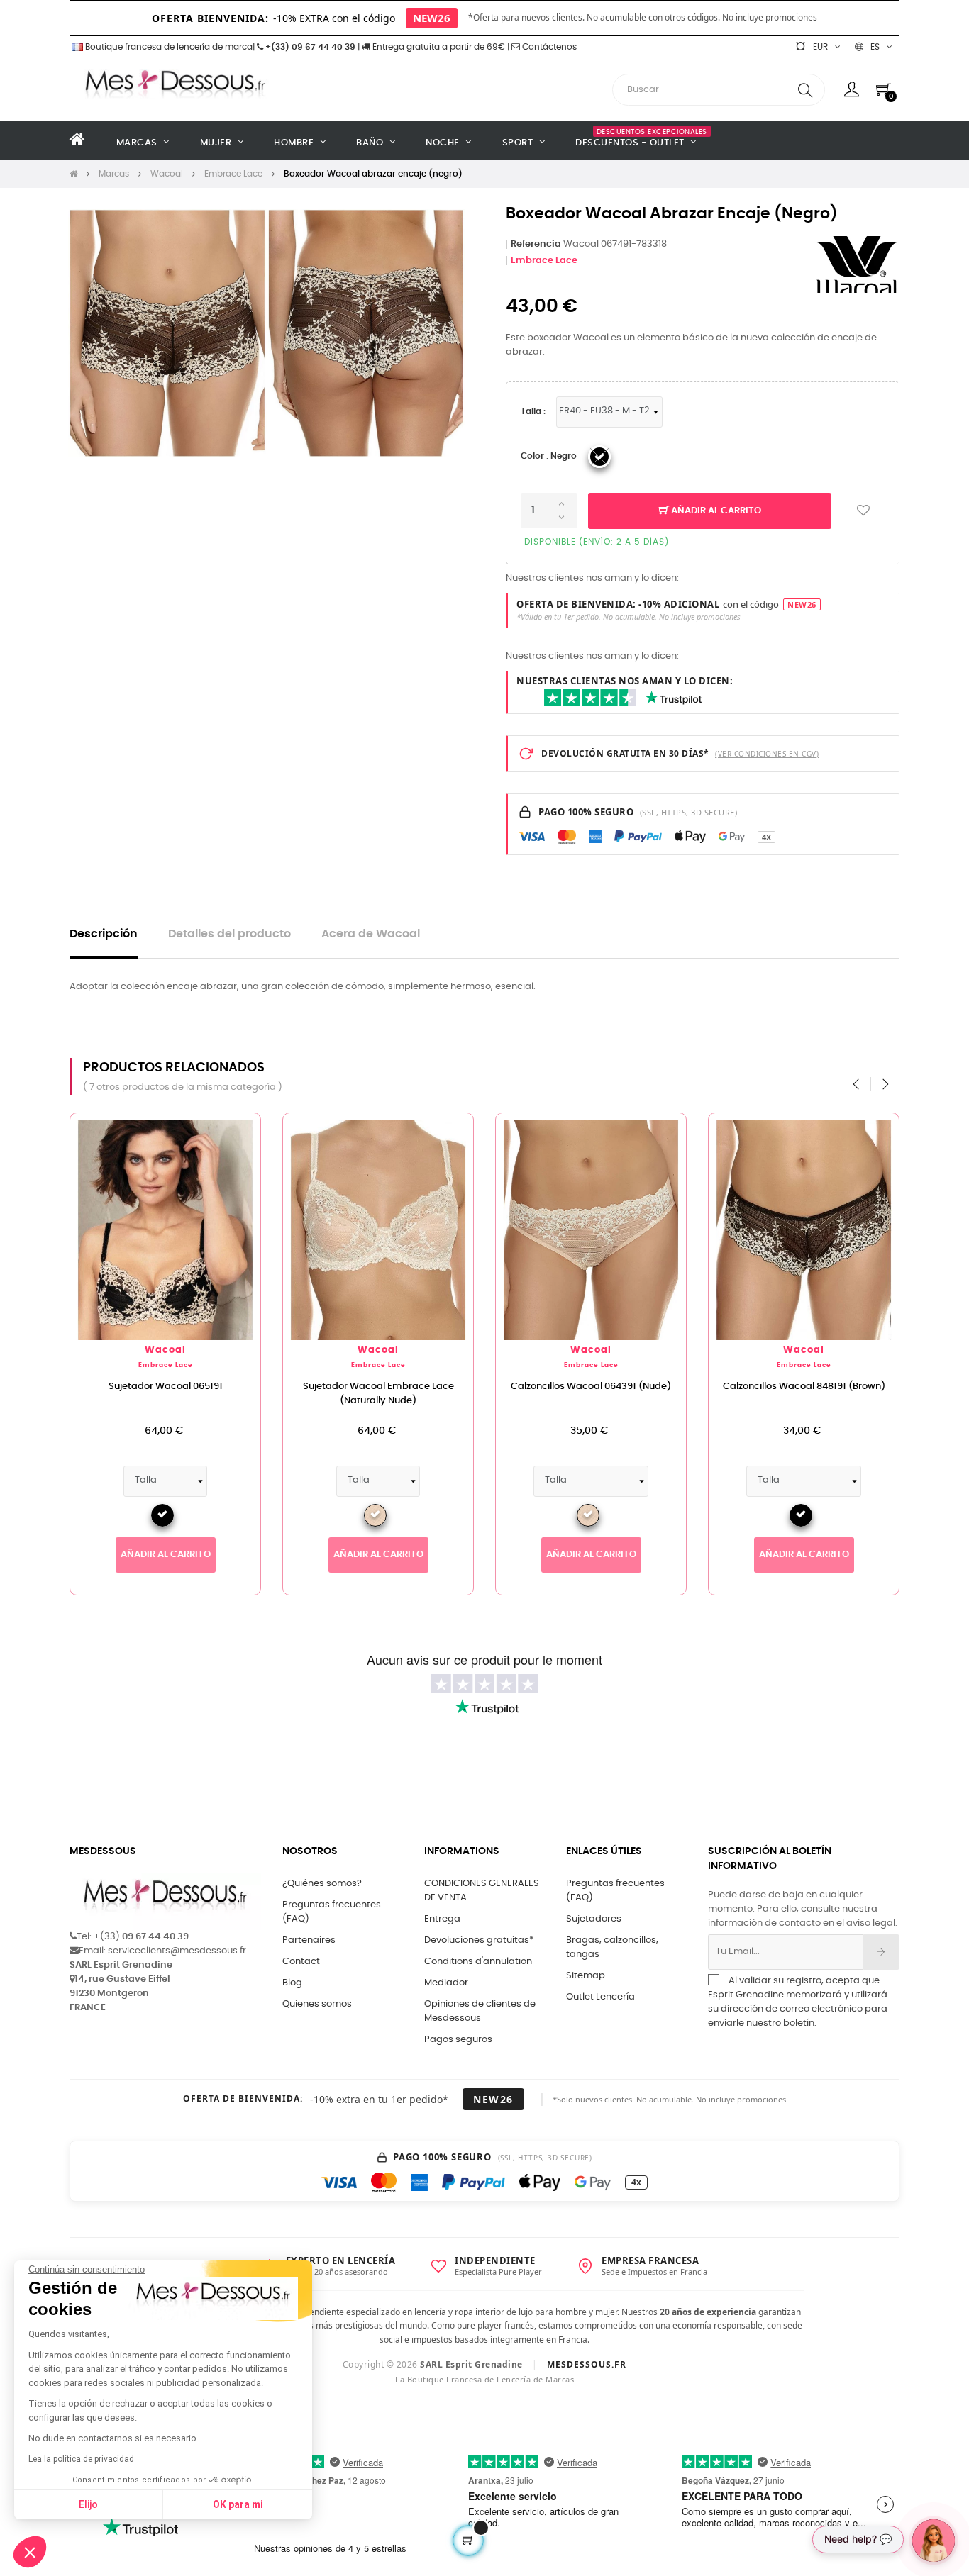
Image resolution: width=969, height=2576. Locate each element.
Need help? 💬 (858, 2539)
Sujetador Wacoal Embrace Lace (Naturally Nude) (378, 1394)
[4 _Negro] (599, 457)
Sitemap (586, 1976)
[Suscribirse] (881, 1952)
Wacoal (165, 1350)
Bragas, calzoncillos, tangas (612, 1947)
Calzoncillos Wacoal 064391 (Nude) (591, 1387)
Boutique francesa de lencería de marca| (170, 47)
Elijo (88, 2504)
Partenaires (309, 1940)
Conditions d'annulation (478, 1962)
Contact (301, 1962)
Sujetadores (594, 1919)
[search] (805, 90)
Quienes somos (317, 2004)
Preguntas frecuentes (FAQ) (332, 1912)
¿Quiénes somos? (322, 1884)
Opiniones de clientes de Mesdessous (480, 2011)
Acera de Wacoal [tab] (371, 934)
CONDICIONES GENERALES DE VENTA (482, 1891)
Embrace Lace (544, 261)
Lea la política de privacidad (81, 2459)
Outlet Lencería (600, 1997)
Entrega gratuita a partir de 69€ (438, 47)
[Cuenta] (852, 89)
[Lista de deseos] (863, 511)
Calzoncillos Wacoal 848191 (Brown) (804, 1387)
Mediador (446, 1983)
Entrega (442, 1919)
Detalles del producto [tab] (229, 934)
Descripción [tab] (104, 934)
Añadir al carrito (715, 511)
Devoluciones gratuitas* (479, 1940)
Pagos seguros (458, 2040)
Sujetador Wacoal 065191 (166, 1387)
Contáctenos (548, 47)
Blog (292, 1983)
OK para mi (238, 2504)
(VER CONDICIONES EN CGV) (767, 754)
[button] (30, 2552)
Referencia (536, 244)
